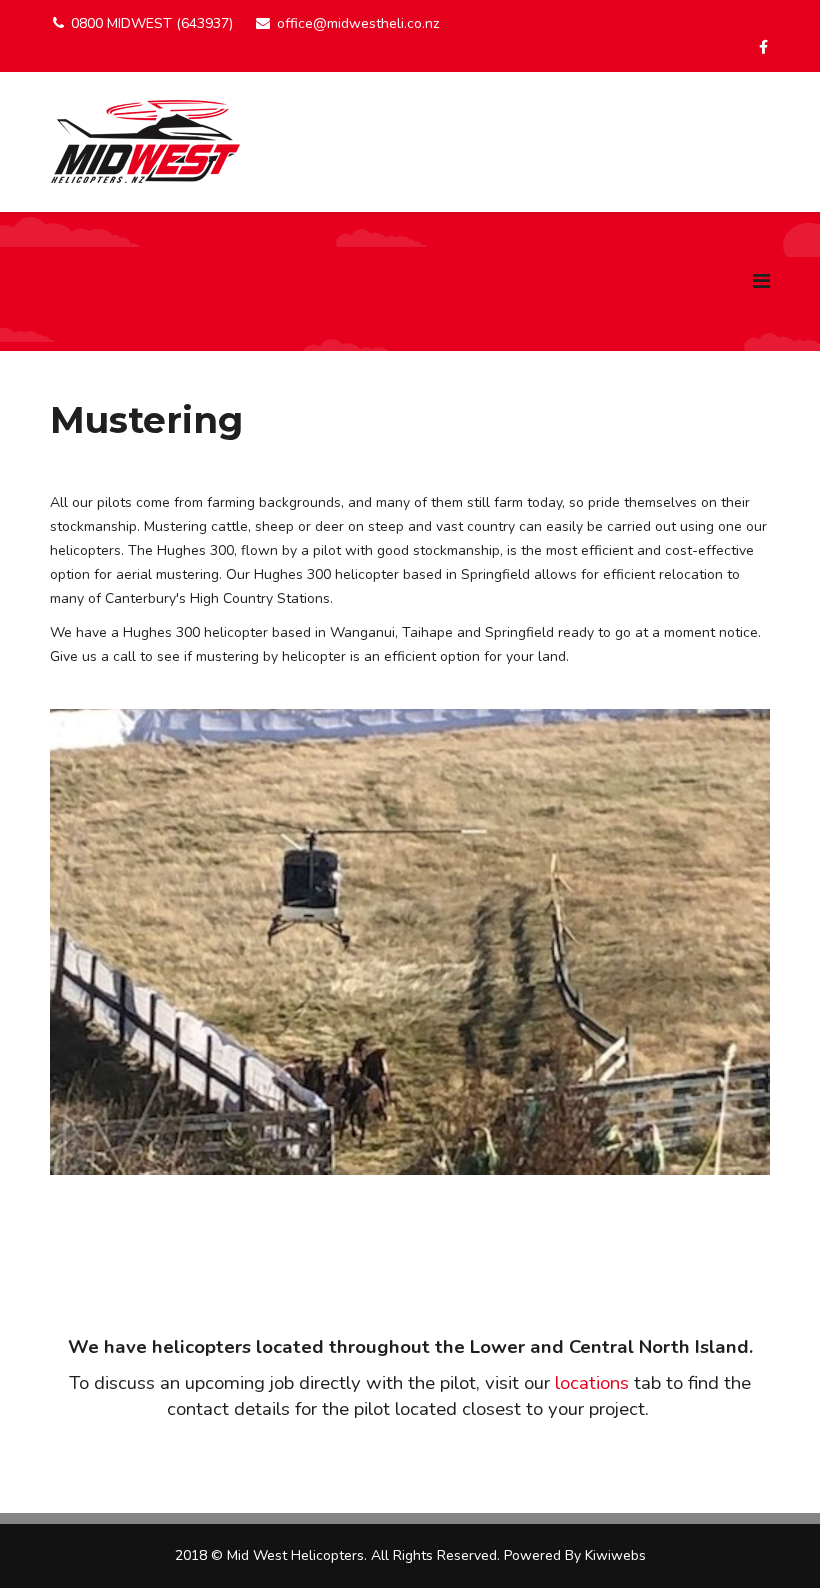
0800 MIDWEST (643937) (152, 23)
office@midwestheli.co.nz (358, 23)
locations (592, 1383)
